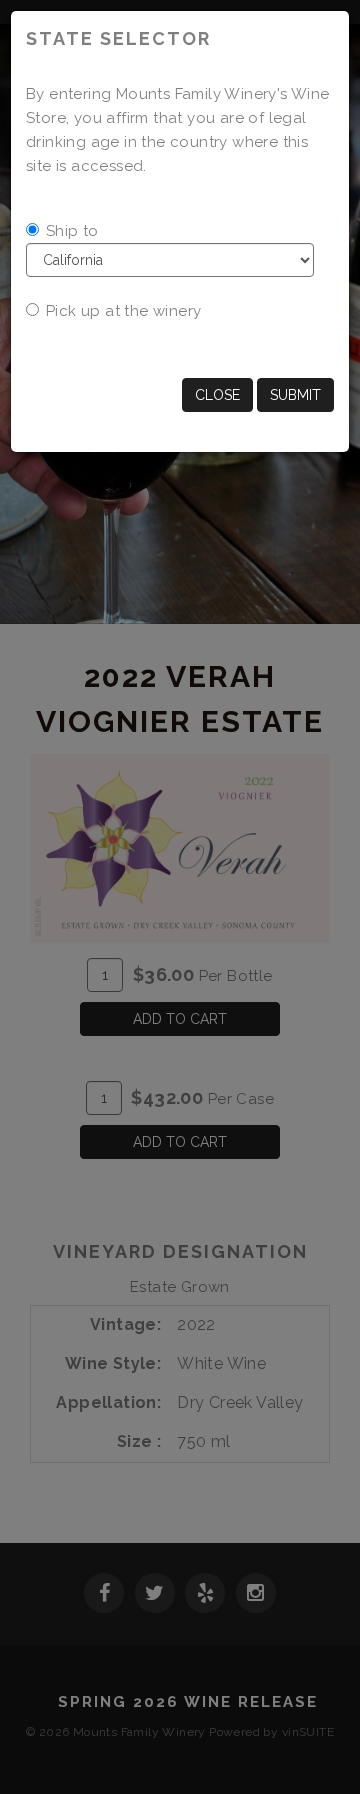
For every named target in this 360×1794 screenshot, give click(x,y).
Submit (295, 395)
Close (217, 395)
